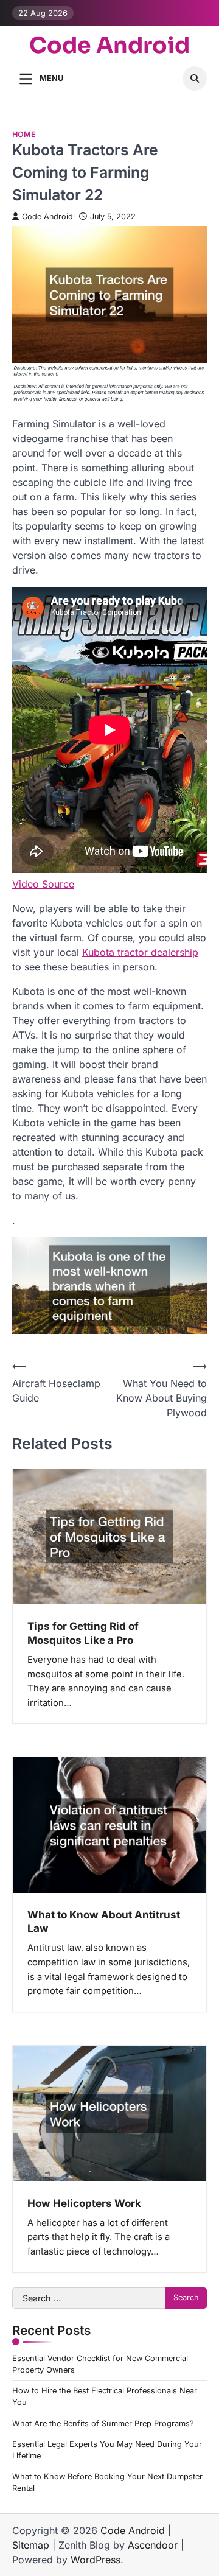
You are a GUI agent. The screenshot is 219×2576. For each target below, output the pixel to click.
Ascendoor (153, 2545)
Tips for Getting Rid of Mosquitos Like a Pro (83, 1633)
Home (24, 134)
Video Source (43, 884)
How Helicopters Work (84, 2203)
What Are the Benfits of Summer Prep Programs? (103, 2423)
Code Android (109, 45)
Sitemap (31, 2545)
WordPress (96, 2560)
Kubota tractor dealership (140, 952)
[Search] (195, 79)
